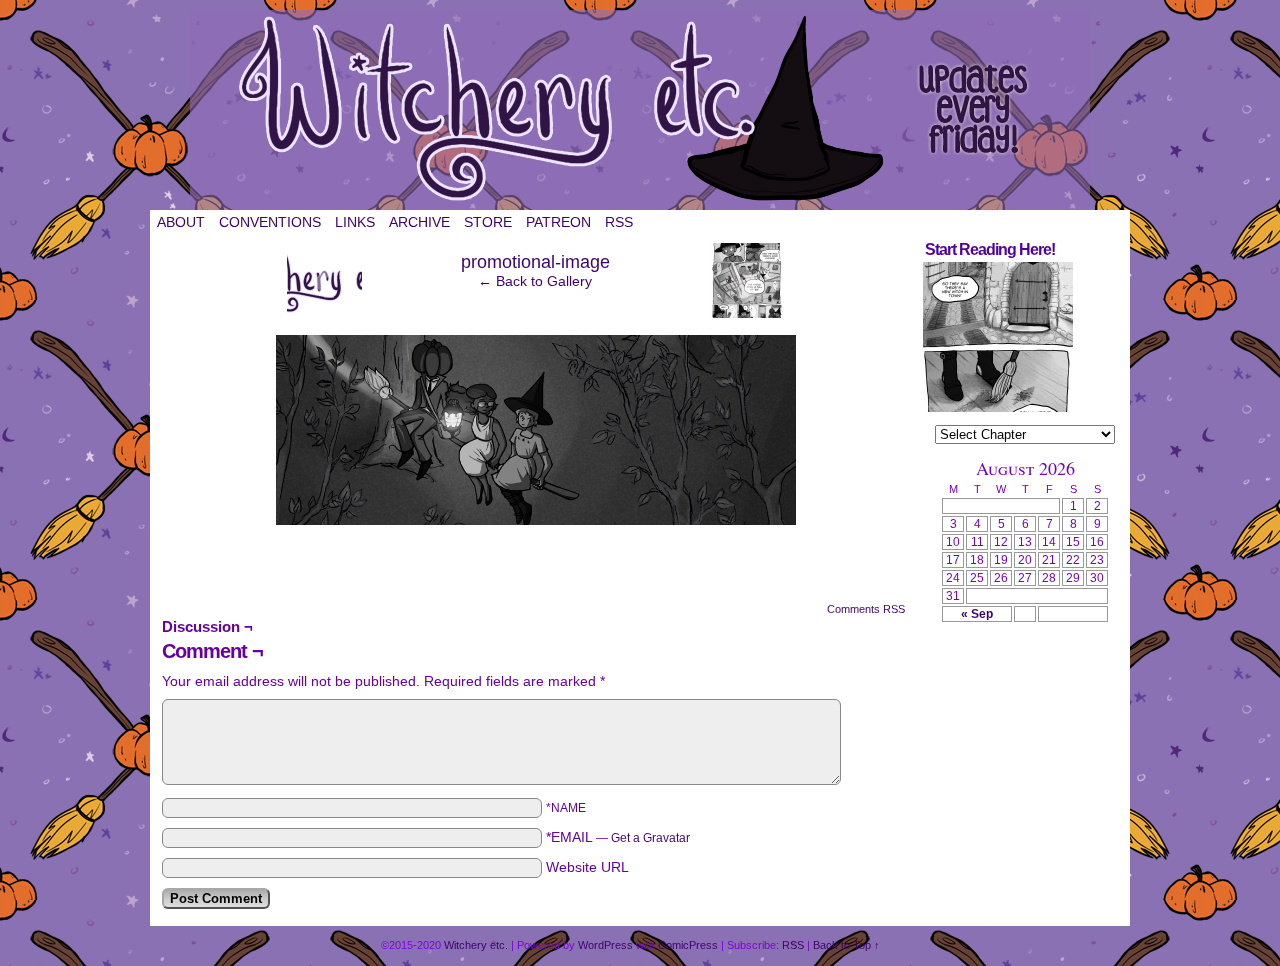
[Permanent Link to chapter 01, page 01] (998, 408)
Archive (419, 222)
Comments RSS (866, 609)
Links (355, 222)
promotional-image (535, 262)
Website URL (587, 867)
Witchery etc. (640, 110)
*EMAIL (618, 837)
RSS (619, 222)
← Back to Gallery (535, 281)
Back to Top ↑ (846, 945)
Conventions (270, 222)
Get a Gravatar (650, 838)
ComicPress (688, 945)
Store (488, 222)
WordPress (605, 945)
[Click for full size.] (536, 520)
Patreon (558, 222)
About (181, 222)
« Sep (977, 614)
